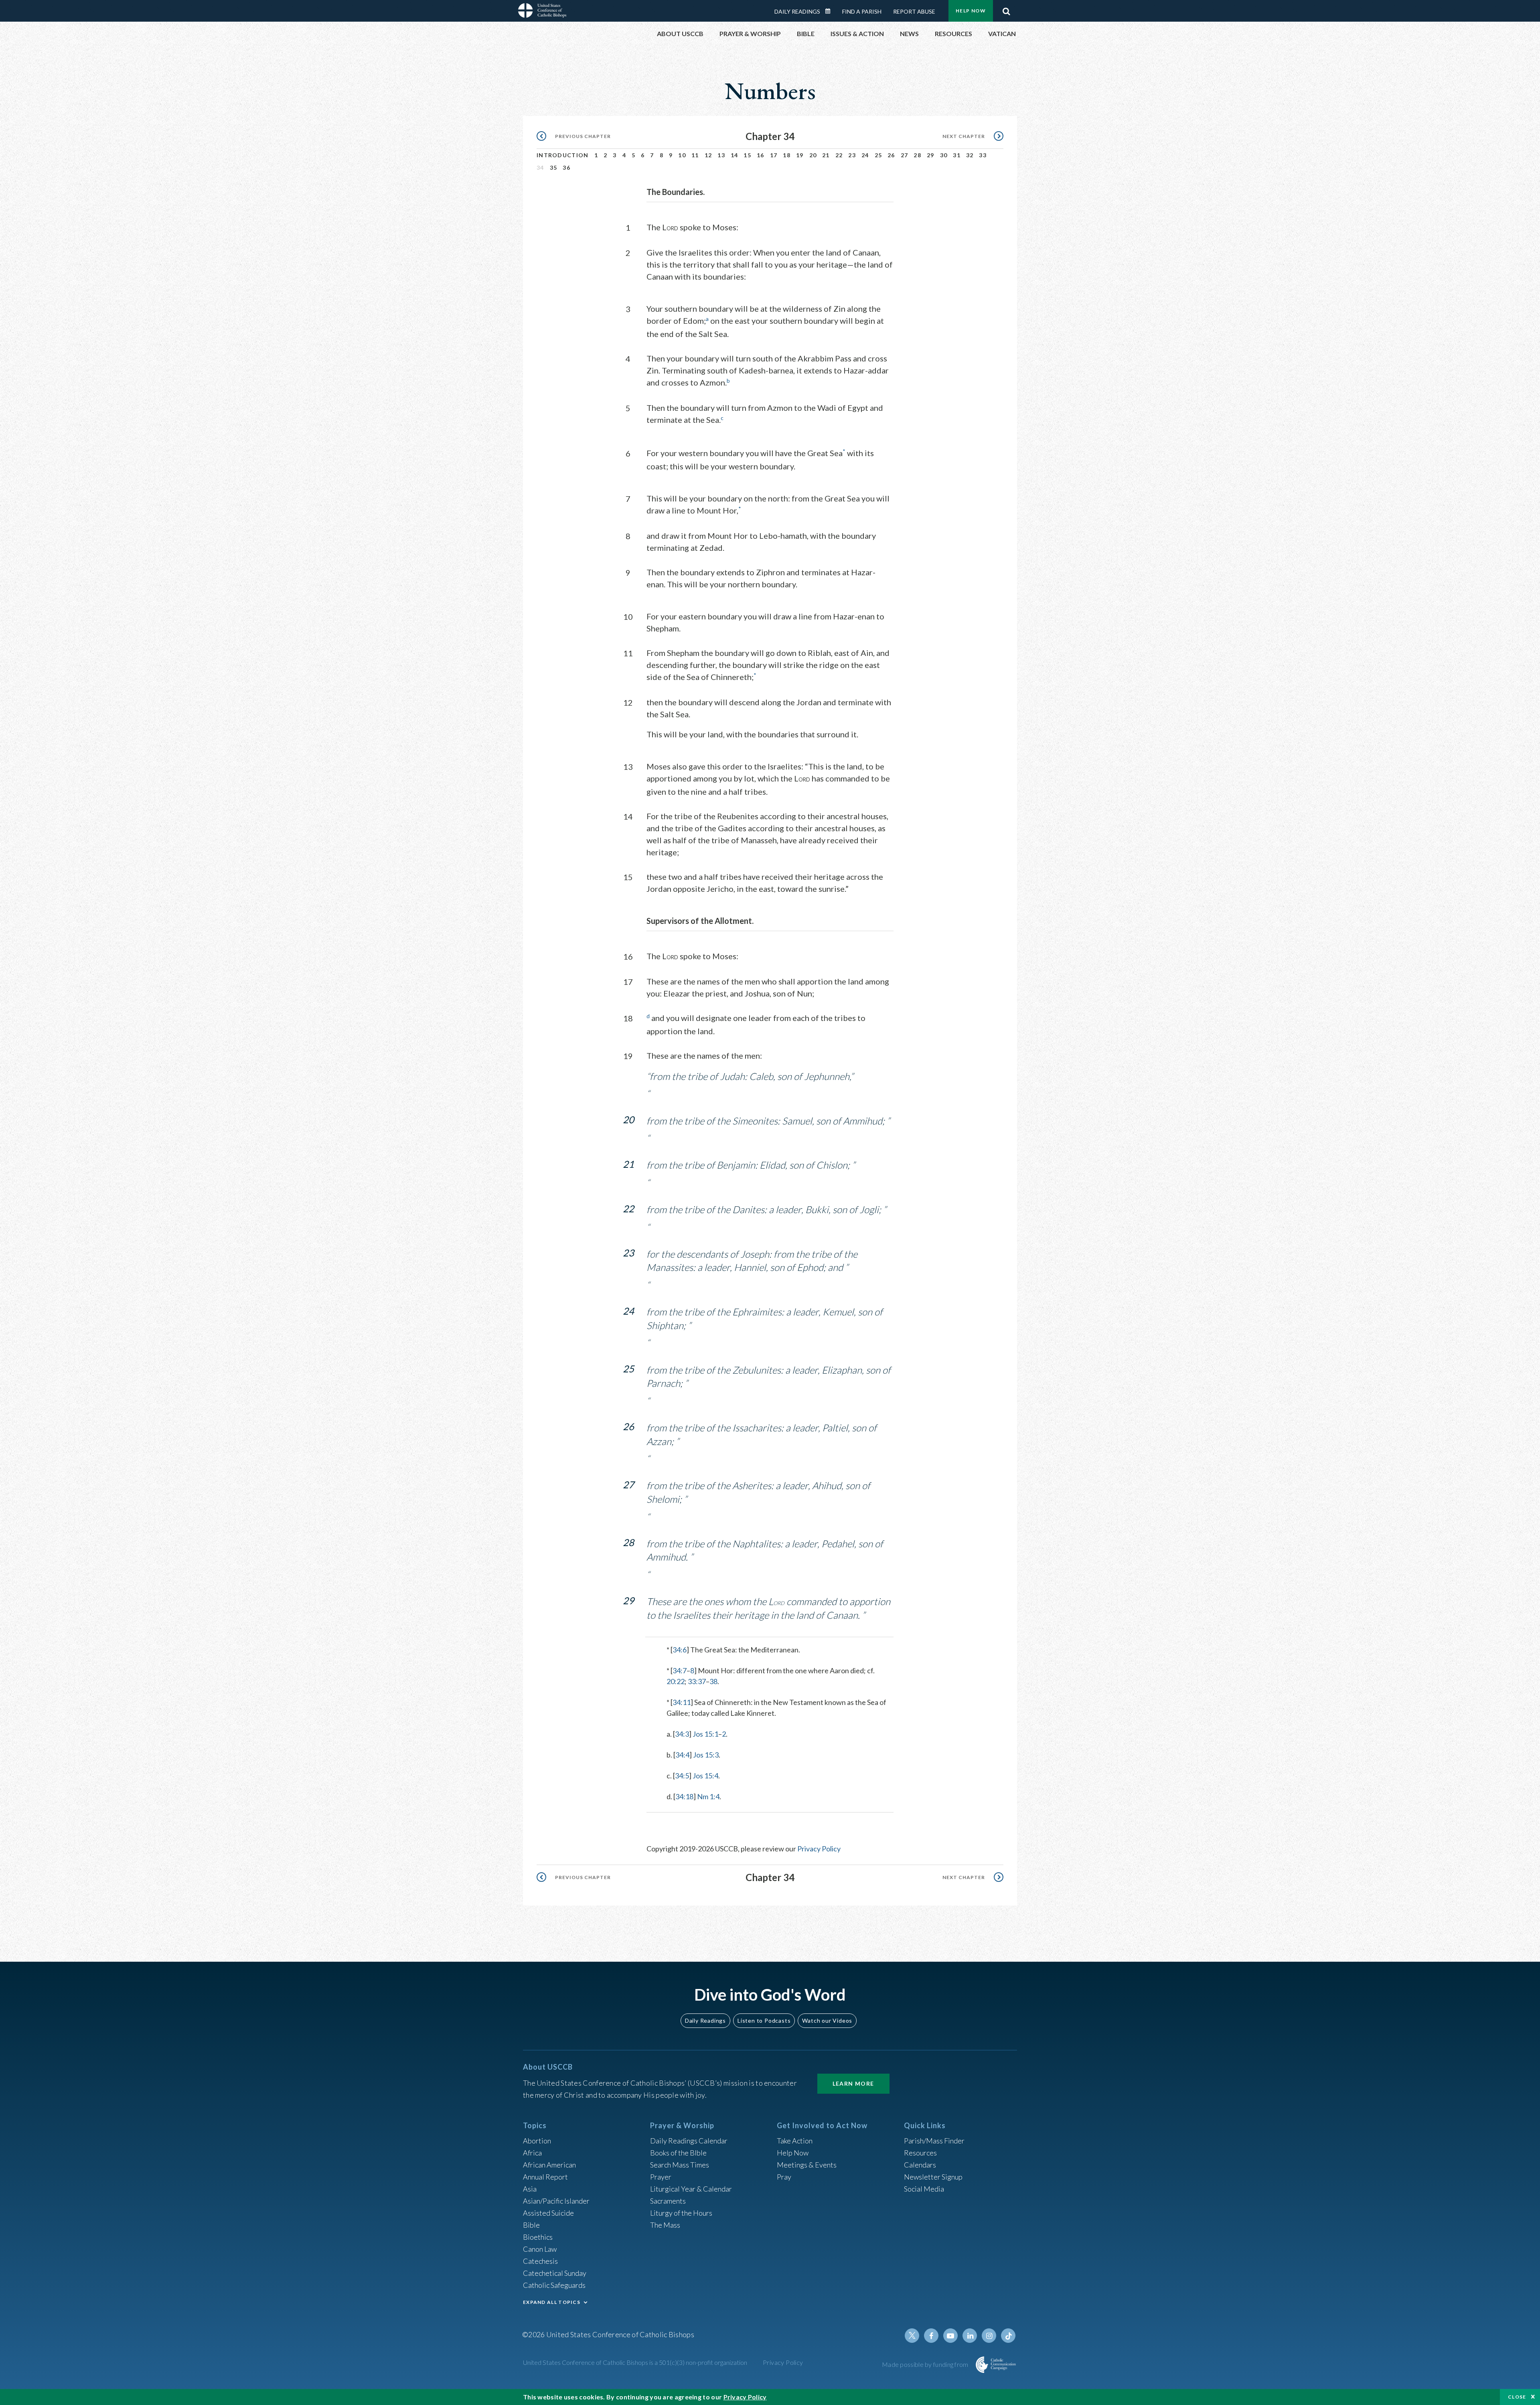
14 (735, 155)
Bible (531, 2225)
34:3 (682, 1734)
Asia (530, 2189)
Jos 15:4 (705, 1776)
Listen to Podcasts (764, 2020)
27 (905, 155)
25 (878, 155)
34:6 (680, 1650)
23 (852, 155)
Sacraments (668, 2201)
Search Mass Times (680, 2165)
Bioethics (538, 2237)
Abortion (537, 2141)
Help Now (971, 11)
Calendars (920, 2165)
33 (983, 155)
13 (721, 155)
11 (695, 155)
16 (761, 155)
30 (944, 155)
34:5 (682, 1776)
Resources (920, 2153)
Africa (532, 2153)
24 (865, 155)
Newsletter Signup (933, 2177)
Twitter (912, 2336)
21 (826, 155)
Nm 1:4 (708, 1796)
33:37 (697, 1681)
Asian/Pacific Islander (556, 2201)
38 (713, 1681)
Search (1006, 9)
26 (891, 155)
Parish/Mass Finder (934, 2141)
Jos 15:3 (706, 1755)
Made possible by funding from (926, 2364)
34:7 (680, 1670)
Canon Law (540, 2249)
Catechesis (540, 2261)
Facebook (931, 2336)
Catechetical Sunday (555, 2273)
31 (957, 155)
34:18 (684, 1796)
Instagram (989, 2336)
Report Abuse (914, 11)
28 (917, 155)
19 (800, 155)
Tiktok (1008, 2336)
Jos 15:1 (705, 1734)
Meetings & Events (807, 2165)
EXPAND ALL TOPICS (552, 2302)
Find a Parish (862, 11)
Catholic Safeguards (554, 2285)
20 (813, 155)
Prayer (661, 2177)
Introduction (563, 155)
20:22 (676, 1681)
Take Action (795, 2141)
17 (774, 155)
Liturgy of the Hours (681, 2213)
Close (1517, 2397)
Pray (784, 2177)
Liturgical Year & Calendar (691, 2189)
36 (566, 167)
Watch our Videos (827, 2020)
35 (554, 167)
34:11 (682, 1702)
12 (708, 155)
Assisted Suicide (548, 2213)
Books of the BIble (678, 2153)
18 (787, 155)
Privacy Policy (819, 1849)
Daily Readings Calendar (831, 11)
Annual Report (545, 2177)
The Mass (665, 2225)
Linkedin (970, 2336)
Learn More (853, 2083)
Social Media (924, 2189)
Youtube (950, 2336)
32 (970, 155)
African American (549, 2165)
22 (839, 155)
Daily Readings (797, 11)
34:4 (682, 1755)
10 (682, 155)
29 (931, 155)
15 (747, 155)
